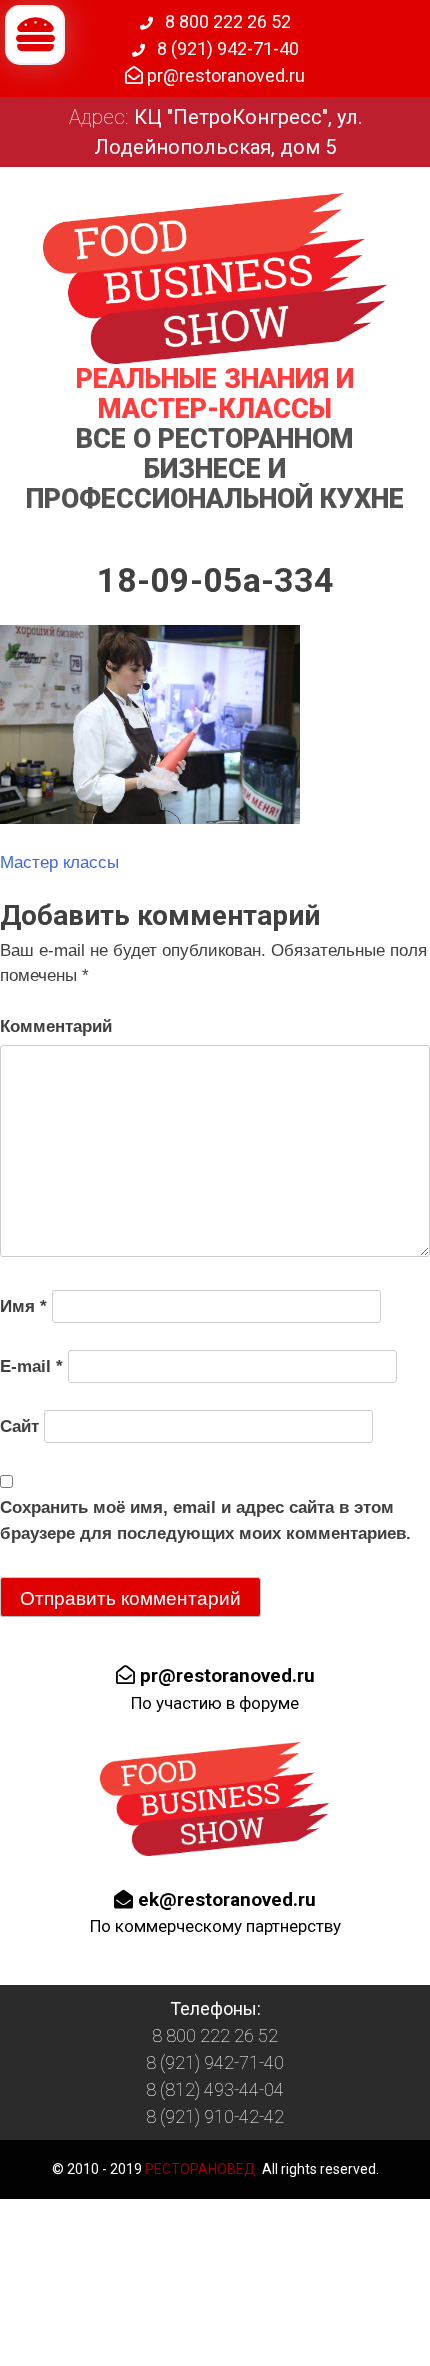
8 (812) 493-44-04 (215, 2089)
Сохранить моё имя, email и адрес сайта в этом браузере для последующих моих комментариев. (205, 1520)
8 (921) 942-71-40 (226, 48)
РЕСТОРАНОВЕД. (200, 2169)
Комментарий (56, 1026)
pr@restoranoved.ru (224, 75)
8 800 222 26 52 (226, 21)
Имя (23, 1306)
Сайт (19, 1426)
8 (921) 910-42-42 (215, 2116)
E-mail (31, 1366)
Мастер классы (59, 862)
